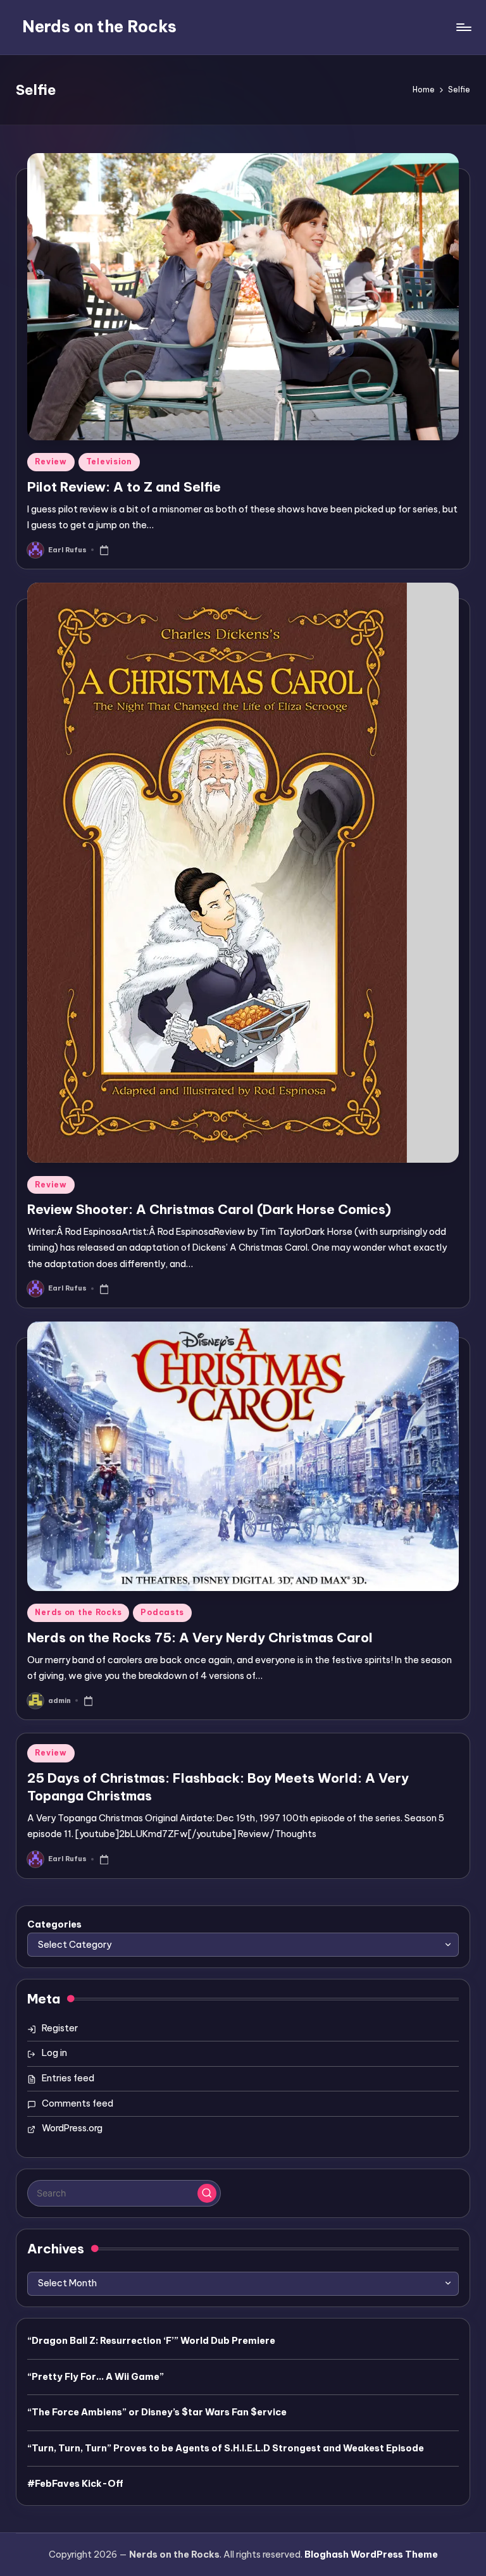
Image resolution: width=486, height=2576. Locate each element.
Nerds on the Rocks (99, 27)
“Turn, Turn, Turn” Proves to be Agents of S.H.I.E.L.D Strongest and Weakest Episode (226, 2448)
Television (109, 461)
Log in (54, 2053)
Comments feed (78, 2103)
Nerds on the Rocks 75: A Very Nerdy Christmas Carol (200, 1638)
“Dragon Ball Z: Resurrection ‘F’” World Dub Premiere (151, 2341)
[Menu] (463, 27)
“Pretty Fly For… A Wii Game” (96, 2377)
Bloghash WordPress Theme (371, 2554)
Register (60, 2028)
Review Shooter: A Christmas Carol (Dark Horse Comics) (209, 1209)
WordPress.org (72, 2128)
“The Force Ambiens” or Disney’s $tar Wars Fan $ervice (157, 2412)
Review (51, 461)
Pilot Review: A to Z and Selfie (124, 487)
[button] (207, 2193)
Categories (54, 1924)
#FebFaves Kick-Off (75, 2484)
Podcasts (162, 1612)
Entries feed (68, 2078)
